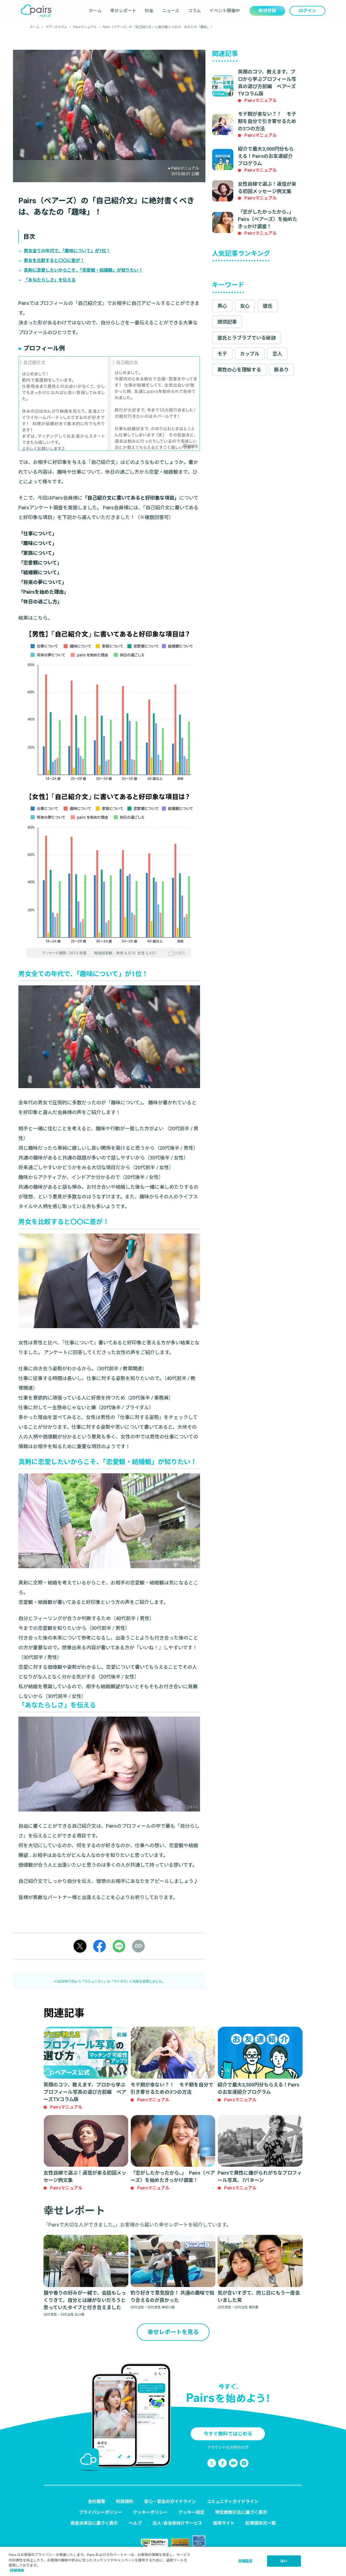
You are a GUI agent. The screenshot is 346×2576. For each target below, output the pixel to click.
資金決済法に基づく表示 (94, 2523)
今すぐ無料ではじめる (228, 2434)
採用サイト (224, 2523)
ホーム (95, 11)
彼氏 (268, 306)
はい (284, 2561)
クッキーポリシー (150, 2512)
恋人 (277, 354)
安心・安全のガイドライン (170, 2502)
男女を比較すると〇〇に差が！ (54, 260)
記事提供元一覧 (261, 2523)
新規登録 (267, 11)
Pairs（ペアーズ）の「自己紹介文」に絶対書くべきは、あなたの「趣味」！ (158, 27)
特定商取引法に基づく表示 (241, 2512)
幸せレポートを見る (173, 2332)
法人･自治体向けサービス (177, 2523)
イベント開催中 (225, 11)
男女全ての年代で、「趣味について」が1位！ (67, 251)
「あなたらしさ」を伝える (50, 280)
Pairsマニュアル (85, 27)
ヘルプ (135, 2523)
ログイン (307, 11)
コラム (194, 11)
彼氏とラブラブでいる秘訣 (247, 338)
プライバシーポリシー (101, 2512)
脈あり (281, 370)
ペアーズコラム (56, 27)
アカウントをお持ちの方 (228, 2447)
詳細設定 (246, 2561)
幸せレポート (123, 11)
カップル (250, 354)
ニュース (171, 11)
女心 (245, 306)
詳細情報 (17, 2570)
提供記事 (227, 322)
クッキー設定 (191, 2512)
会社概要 (97, 2502)
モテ (222, 354)
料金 (149, 11)
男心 (222, 306)
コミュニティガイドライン (233, 2502)
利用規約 (125, 2502)
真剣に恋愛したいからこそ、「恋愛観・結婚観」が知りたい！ (83, 270)
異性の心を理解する (239, 370)
